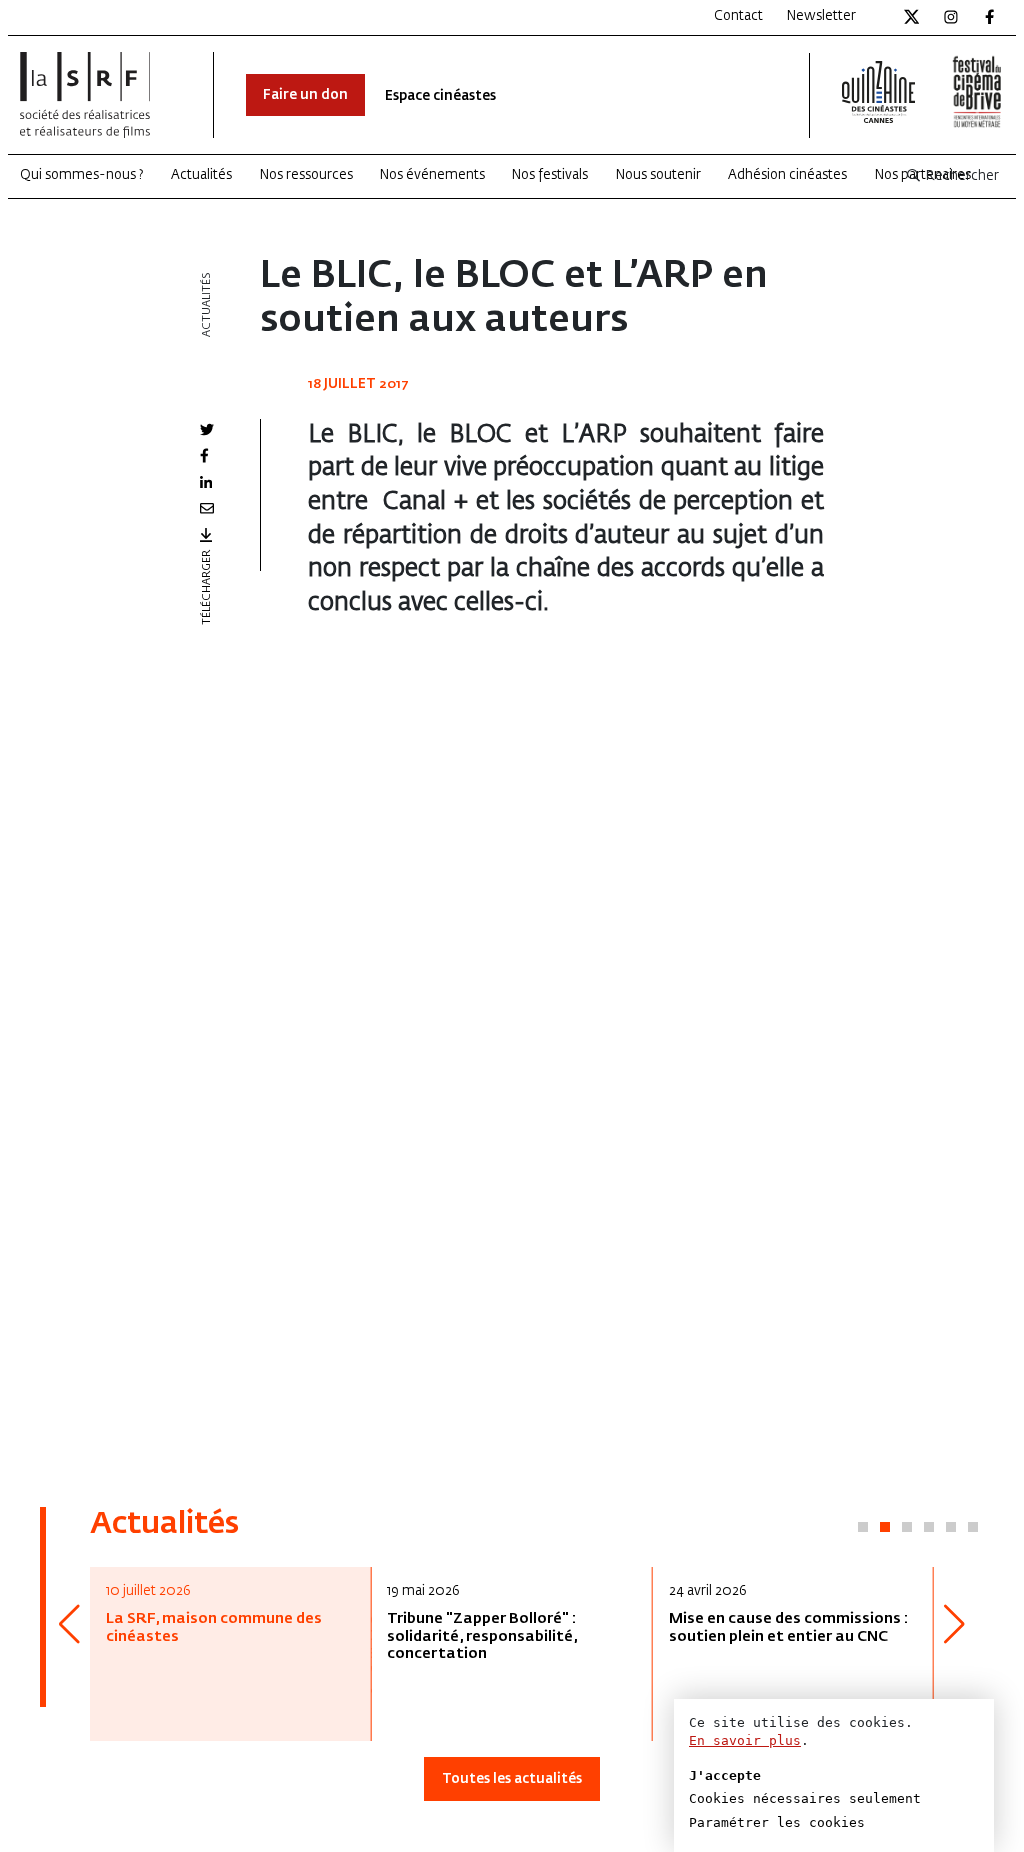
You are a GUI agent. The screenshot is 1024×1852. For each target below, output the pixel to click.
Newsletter (821, 16)
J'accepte (725, 1775)
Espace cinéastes (440, 96)
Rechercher (961, 176)
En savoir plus (745, 1740)
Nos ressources (306, 175)
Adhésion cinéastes (787, 175)
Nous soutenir (658, 175)
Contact (738, 16)
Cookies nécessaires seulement (805, 1798)
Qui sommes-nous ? (82, 175)
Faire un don (305, 95)
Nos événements (432, 175)
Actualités (201, 175)
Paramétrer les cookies (777, 1822)
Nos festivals (550, 175)
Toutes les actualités (512, 1779)
